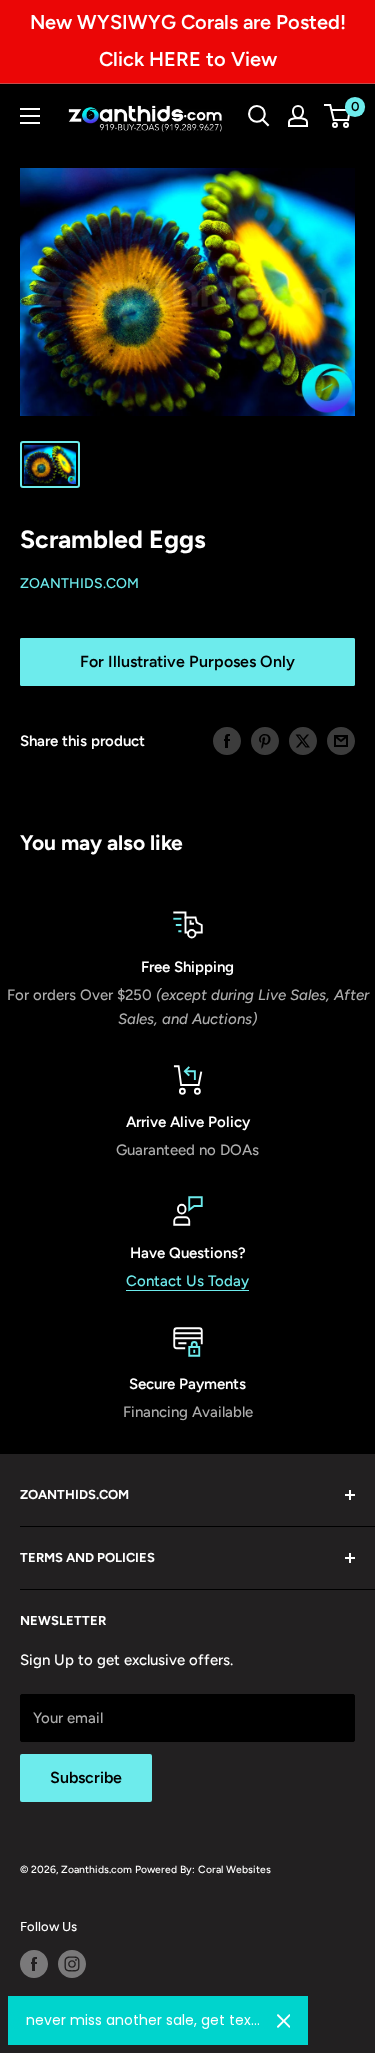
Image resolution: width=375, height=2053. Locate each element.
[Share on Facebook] (227, 740)
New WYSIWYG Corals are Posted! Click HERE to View (188, 40)
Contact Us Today (187, 1281)
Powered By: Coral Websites (203, 1869)
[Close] (284, 2021)
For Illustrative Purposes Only (187, 661)
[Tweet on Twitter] (303, 740)
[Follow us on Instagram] (72, 1964)
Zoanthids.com (79, 583)
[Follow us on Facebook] (34, 1964)
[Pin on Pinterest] (265, 740)
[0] (338, 116)
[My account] (298, 116)
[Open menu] (30, 116)
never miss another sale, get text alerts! (143, 2020)
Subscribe (86, 1777)
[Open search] (259, 116)
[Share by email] (341, 740)
